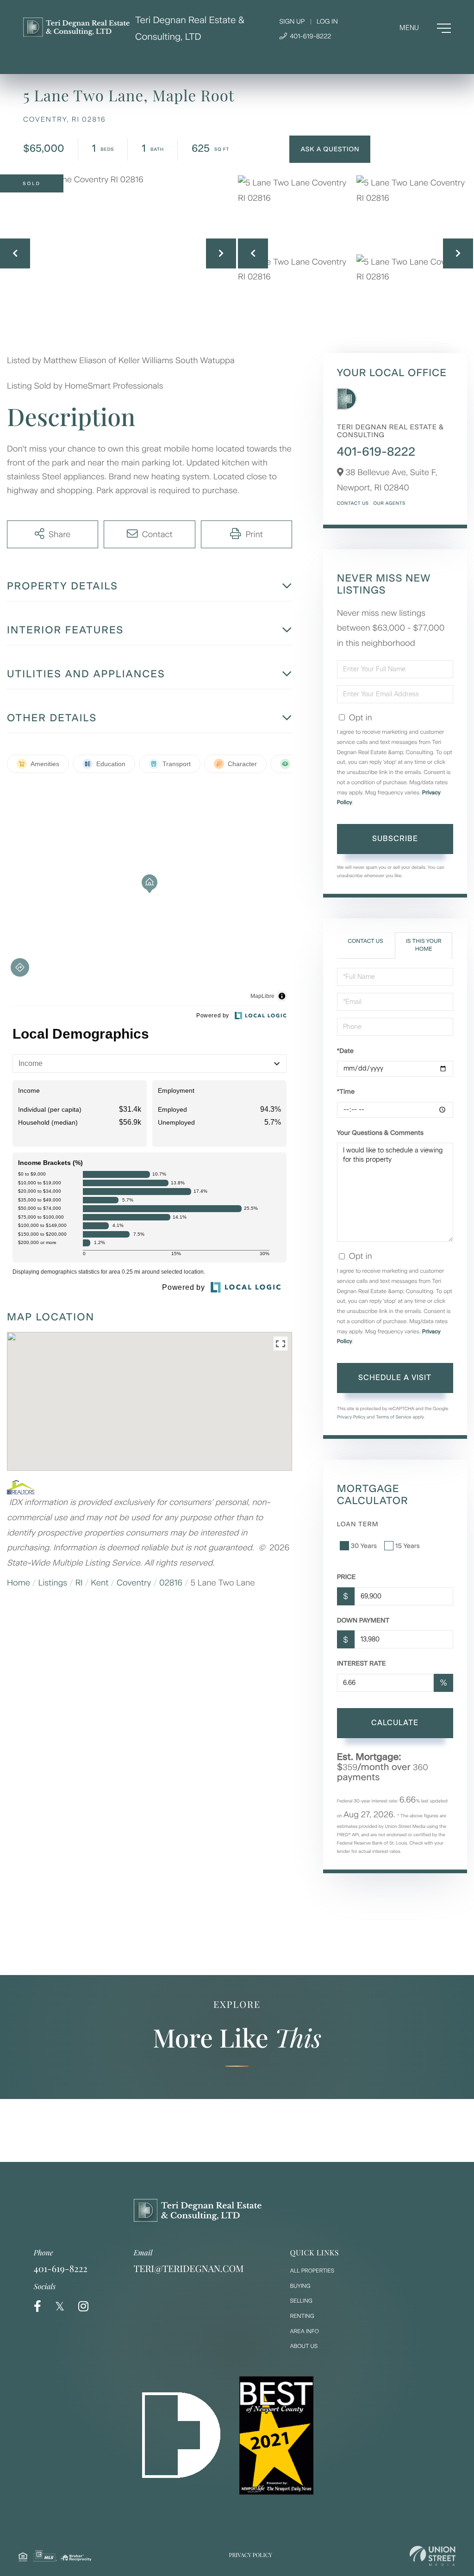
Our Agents (389, 503)
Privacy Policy (351, 1417)
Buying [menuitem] (300, 2286)
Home (19, 1583)
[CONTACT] (330, 149)
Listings (53, 1583)
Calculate (395, 1723)
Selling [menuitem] (301, 2301)
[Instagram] (83, 2307)
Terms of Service (394, 1417)
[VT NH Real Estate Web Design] (433, 2556)
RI (79, 1583)
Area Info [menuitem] (305, 2331)
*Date (345, 1051)
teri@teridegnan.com (189, 2269)
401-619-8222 (309, 36)
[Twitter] (60, 2307)
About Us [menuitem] (304, 2346)
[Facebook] (37, 2307)
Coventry (134, 1583)
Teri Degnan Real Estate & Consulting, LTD (190, 28)
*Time (346, 1092)
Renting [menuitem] (302, 2316)
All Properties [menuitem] (312, 2271)
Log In (327, 22)
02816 (171, 1583)
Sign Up (292, 22)
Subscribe (395, 839)
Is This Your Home (424, 945)
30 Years (364, 1546)
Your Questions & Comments (380, 1133)
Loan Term (358, 1524)
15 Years (408, 1546)
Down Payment (363, 1620)
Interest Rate (362, 1663)
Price (346, 1577)
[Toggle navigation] (425, 28)
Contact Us (353, 503)
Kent (100, 1583)
